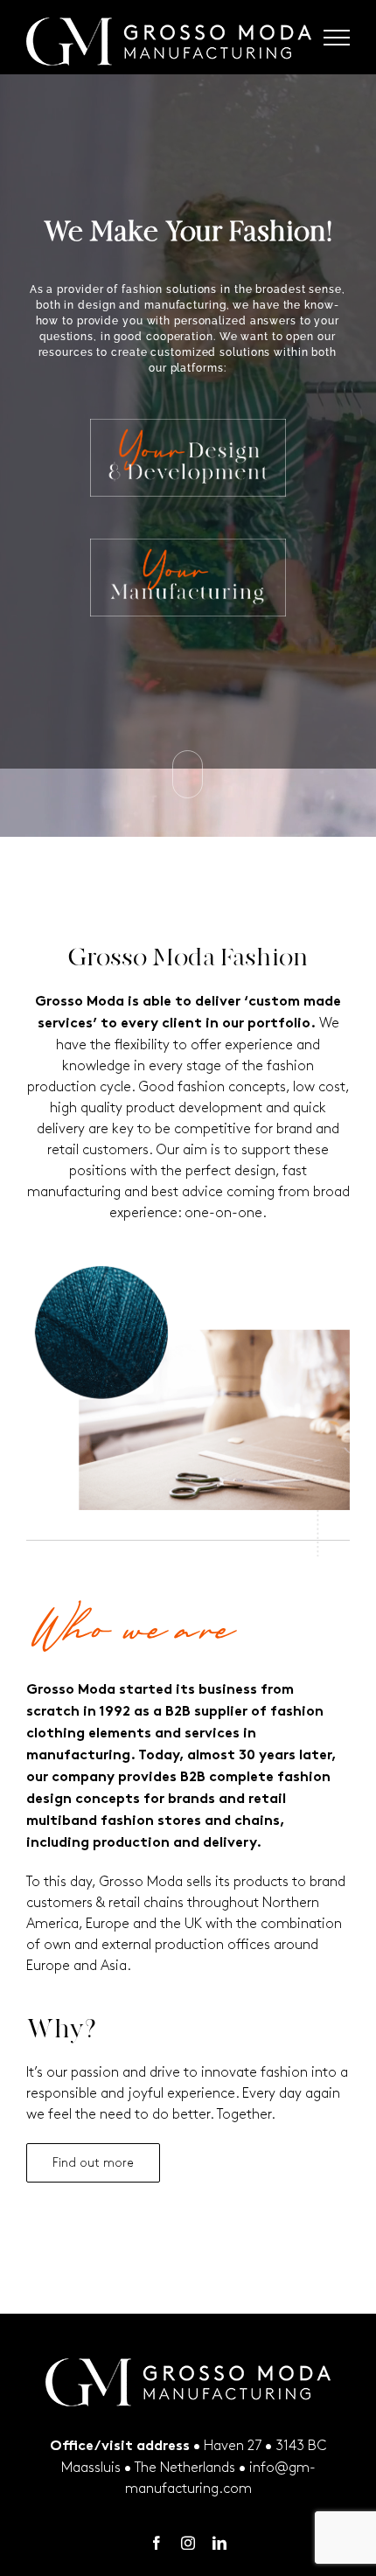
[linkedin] (219, 2543)
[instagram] (188, 2543)
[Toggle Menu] (337, 38)
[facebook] (157, 2543)
